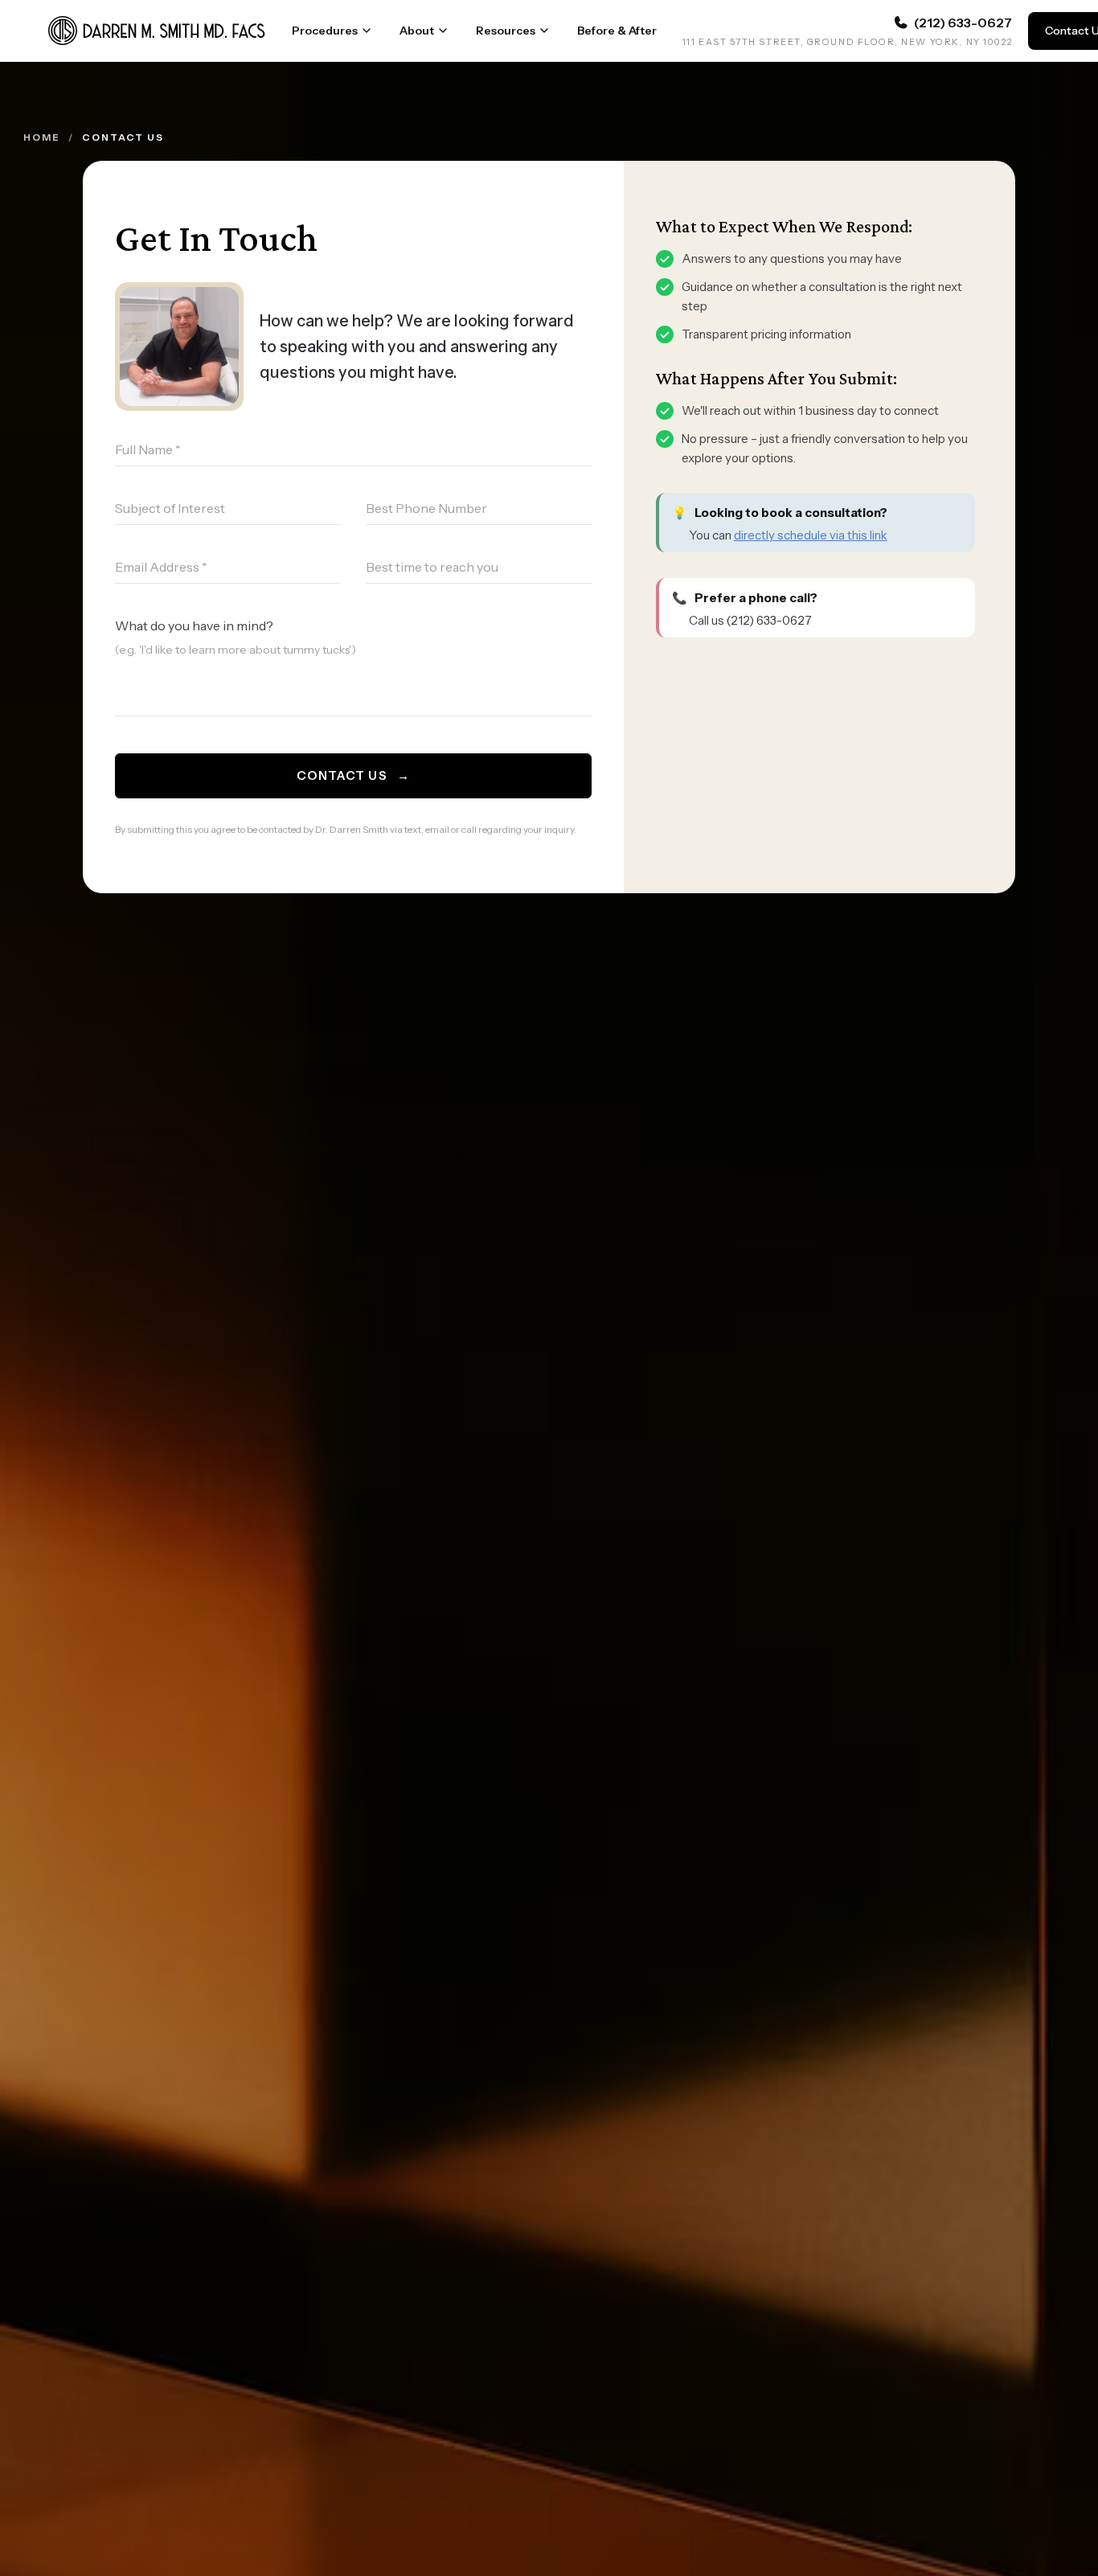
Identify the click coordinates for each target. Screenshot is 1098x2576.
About (417, 31)
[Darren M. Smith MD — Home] (157, 31)
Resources (506, 31)
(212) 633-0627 (769, 620)
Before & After (617, 31)
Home (42, 137)
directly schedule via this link (811, 535)
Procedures (325, 31)
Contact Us (353, 775)
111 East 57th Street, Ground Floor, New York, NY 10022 (847, 42)
